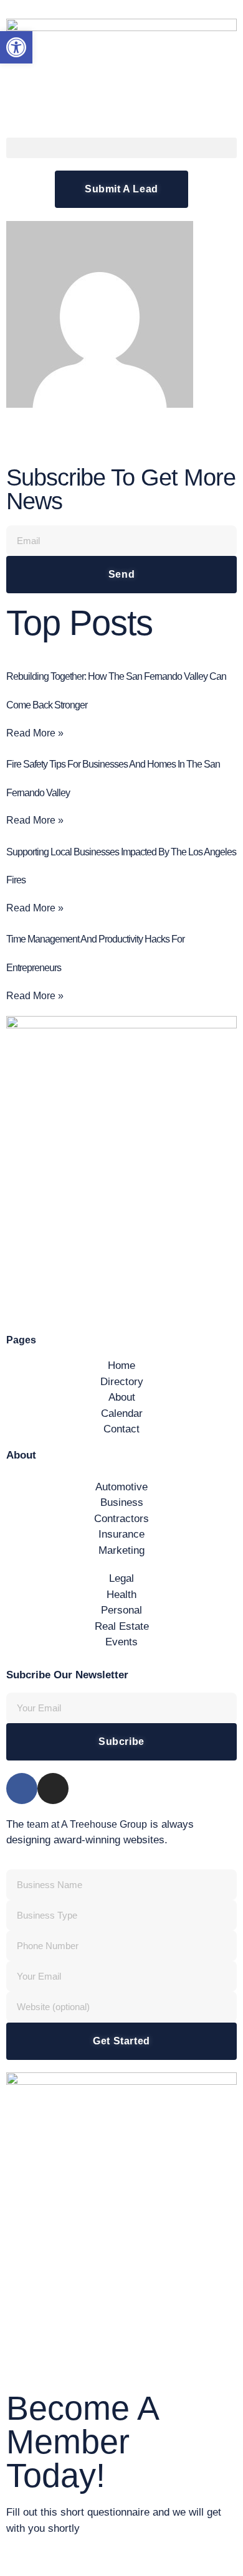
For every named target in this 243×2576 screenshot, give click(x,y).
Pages (21, 1340)
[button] (121, 148)
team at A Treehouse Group (87, 1824)
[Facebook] (22, 1789)
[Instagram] (53, 1789)
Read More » (35, 733)
